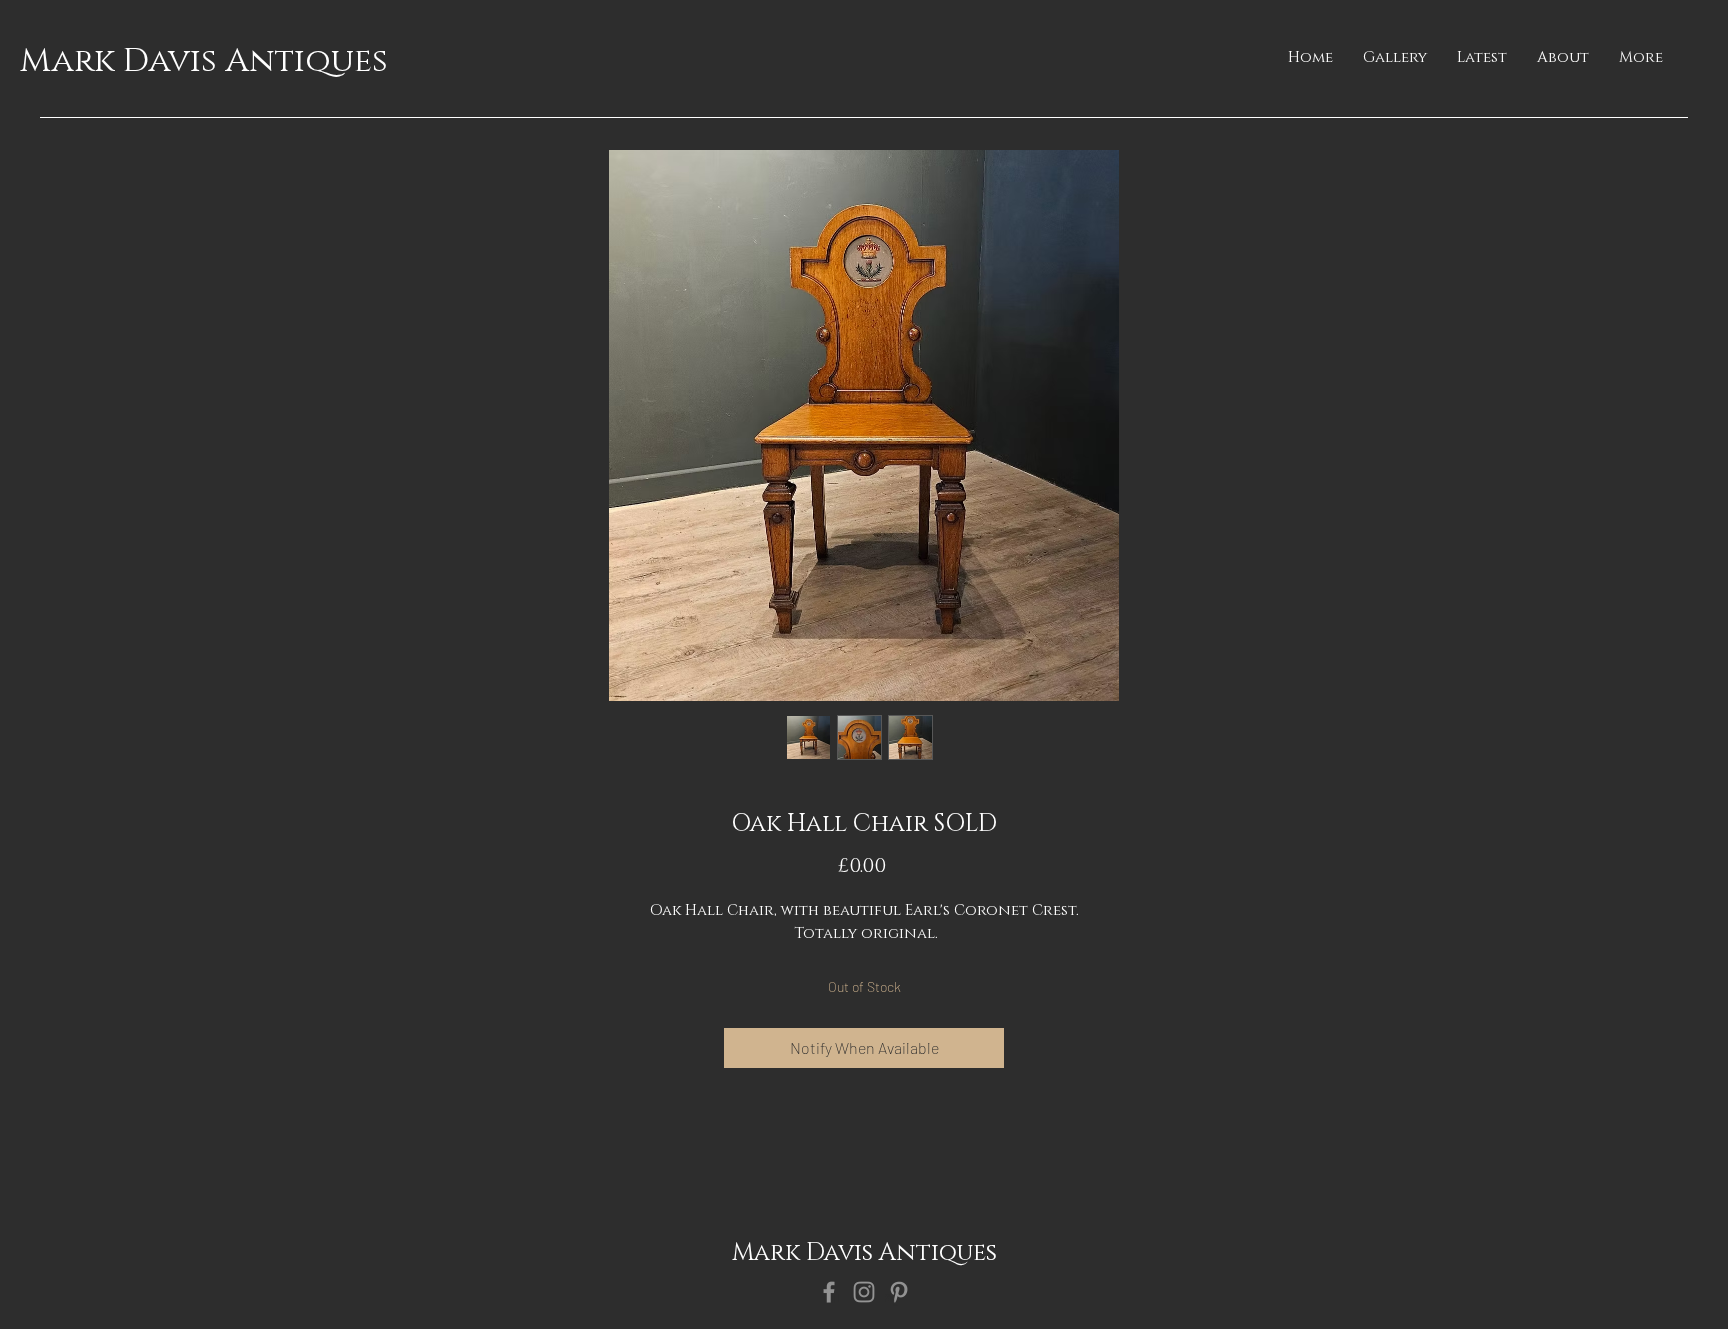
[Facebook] (829, 1292)
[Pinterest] (899, 1292)
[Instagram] (864, 1292)
